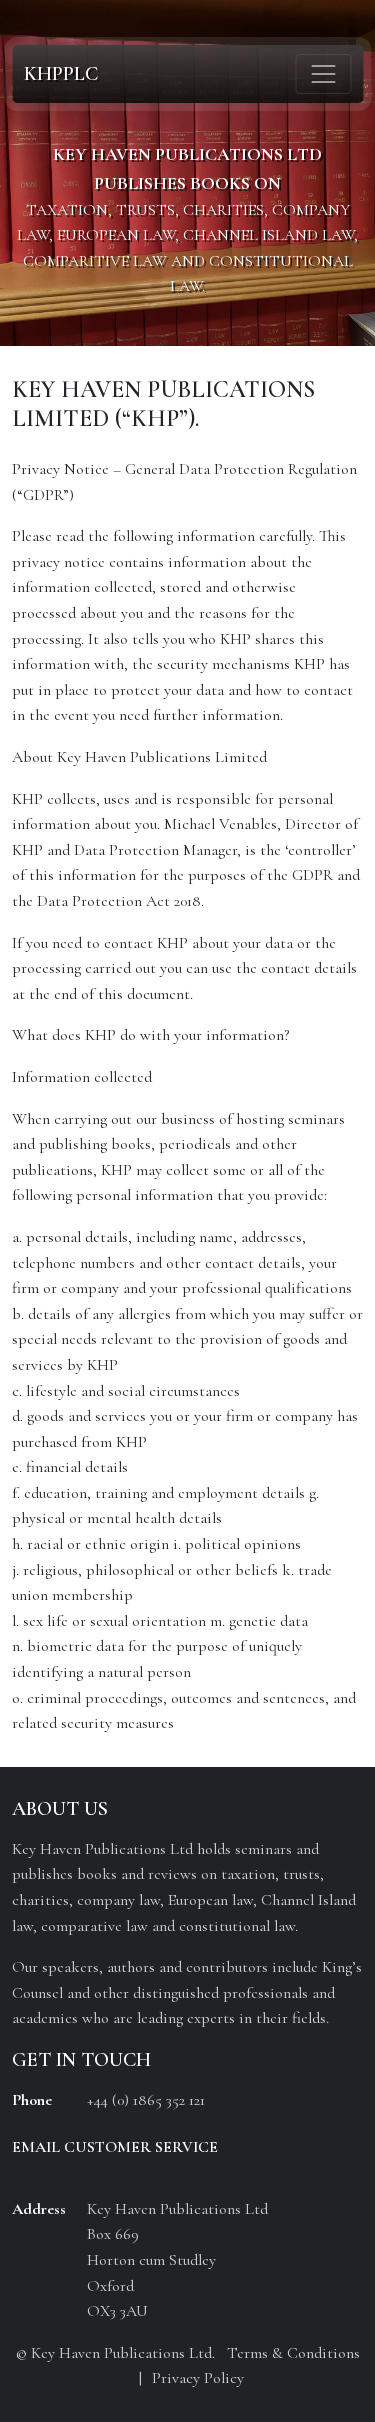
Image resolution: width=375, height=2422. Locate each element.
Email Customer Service (115, 2147)
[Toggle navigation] (323, 74)
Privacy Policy (198, 2378)
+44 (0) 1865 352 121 (146, 2100)
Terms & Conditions (293, 2353)
